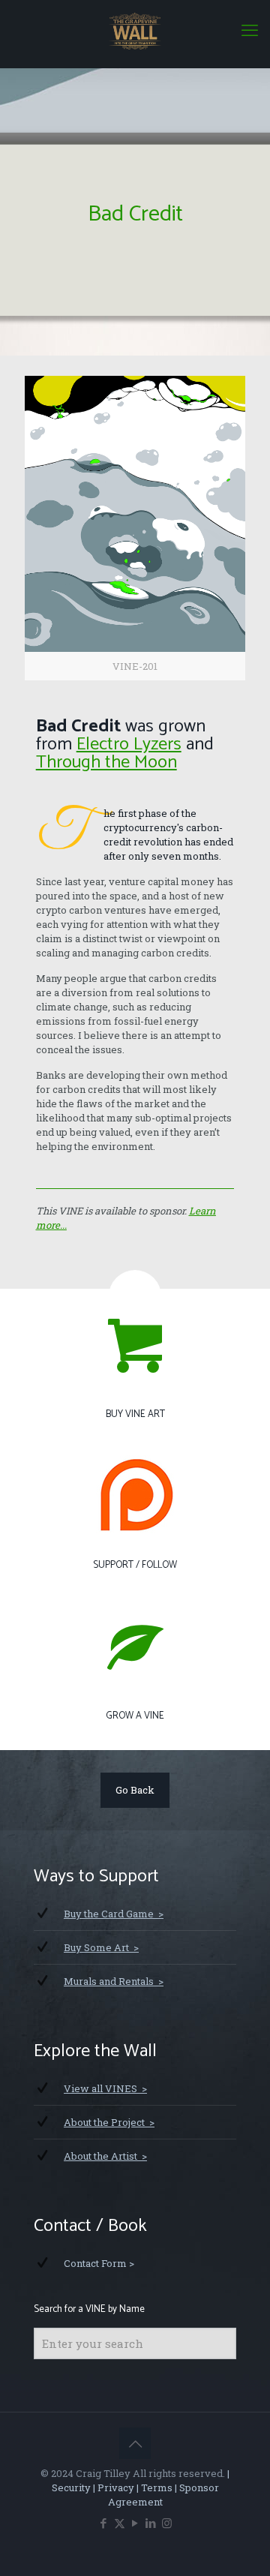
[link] (135, 528)
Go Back (135, 1790)
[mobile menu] (250, 30)
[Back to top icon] (135, 2443)
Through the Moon (106, 763)
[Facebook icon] (104, 2523)
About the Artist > (105, 2156)
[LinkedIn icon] (151, 2523)
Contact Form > (99, 2263)
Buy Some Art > (101, 1947)
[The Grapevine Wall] (135, 30)
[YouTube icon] (135, 2523)
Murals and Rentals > (114, 1981)
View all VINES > (105, 2088)
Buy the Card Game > (114, 1914)
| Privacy (112, 2487)
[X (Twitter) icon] (120, 2523)
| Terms (153, 2487)
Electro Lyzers (129, 745)
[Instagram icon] (167, 2523)
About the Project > (109, 2122)
